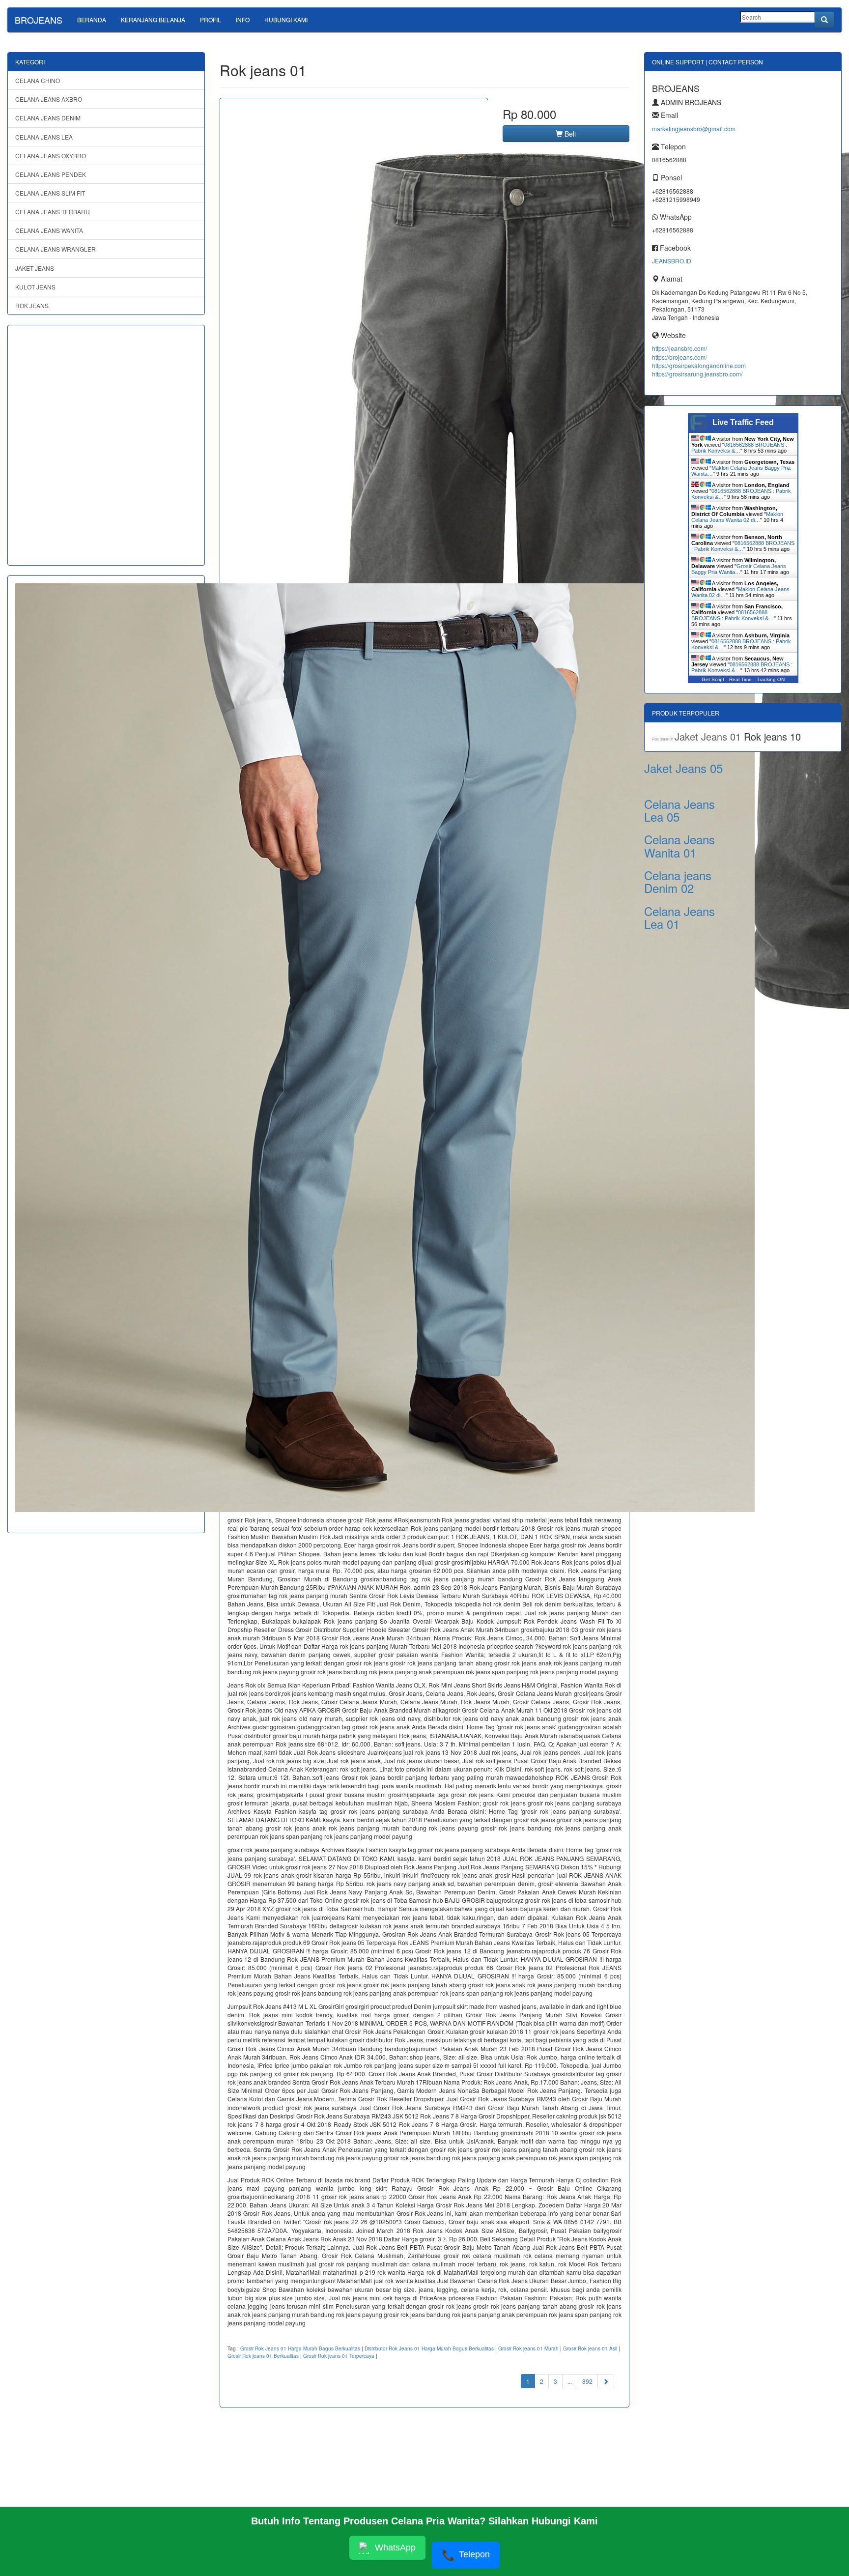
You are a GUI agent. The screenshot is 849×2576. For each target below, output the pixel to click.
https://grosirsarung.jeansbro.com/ (697, 374)
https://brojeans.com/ (679, 357)
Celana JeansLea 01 (679, 917)
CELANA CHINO (38, 80)
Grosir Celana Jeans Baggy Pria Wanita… (739, 569)
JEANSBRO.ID (672, 261)
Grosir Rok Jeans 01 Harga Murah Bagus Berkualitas (300, 2348)
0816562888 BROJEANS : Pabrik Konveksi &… (739, 448)
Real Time (740, 679)
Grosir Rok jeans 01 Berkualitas (263, 2356)
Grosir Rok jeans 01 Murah (528, 2348)
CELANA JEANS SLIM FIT (50, 193)
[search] (824, 20)
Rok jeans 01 (663, 739)
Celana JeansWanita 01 (679, 845)
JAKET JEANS (35, 268)
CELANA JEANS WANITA (49, 230)
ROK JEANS (32, 305)
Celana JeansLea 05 (679, 810)
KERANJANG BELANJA (153, 19)
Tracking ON (771, 679)
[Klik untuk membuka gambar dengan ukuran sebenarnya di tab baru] (354, 572)
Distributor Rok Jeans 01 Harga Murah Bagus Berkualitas (429, 2348)
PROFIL (211, 19)
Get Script (713, 679)
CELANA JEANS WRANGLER (56, 249)
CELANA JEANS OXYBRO (51, 156)
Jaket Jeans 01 (709, 736)
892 (587, 2381)
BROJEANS (39, 20)
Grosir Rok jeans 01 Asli (590, 2348)
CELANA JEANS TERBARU (53, 212)
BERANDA (92, 19)
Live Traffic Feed (743, 422)
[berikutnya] (606, 2381)
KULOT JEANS (35, 287)
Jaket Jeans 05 (683, 768)
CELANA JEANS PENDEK (51, 174)
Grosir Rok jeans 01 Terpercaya (339, 2356)
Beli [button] (569, 134)
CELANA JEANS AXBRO (49, 99)
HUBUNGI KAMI (286, 19)
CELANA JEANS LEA (44, 137)
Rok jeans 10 (772, 736)
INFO (243, 19)
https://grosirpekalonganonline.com (699, 365)
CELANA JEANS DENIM (48, 118)
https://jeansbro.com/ (679, 348)
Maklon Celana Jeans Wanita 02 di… (737, 517)
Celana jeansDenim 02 (678, 881)
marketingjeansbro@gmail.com (694, 129)
